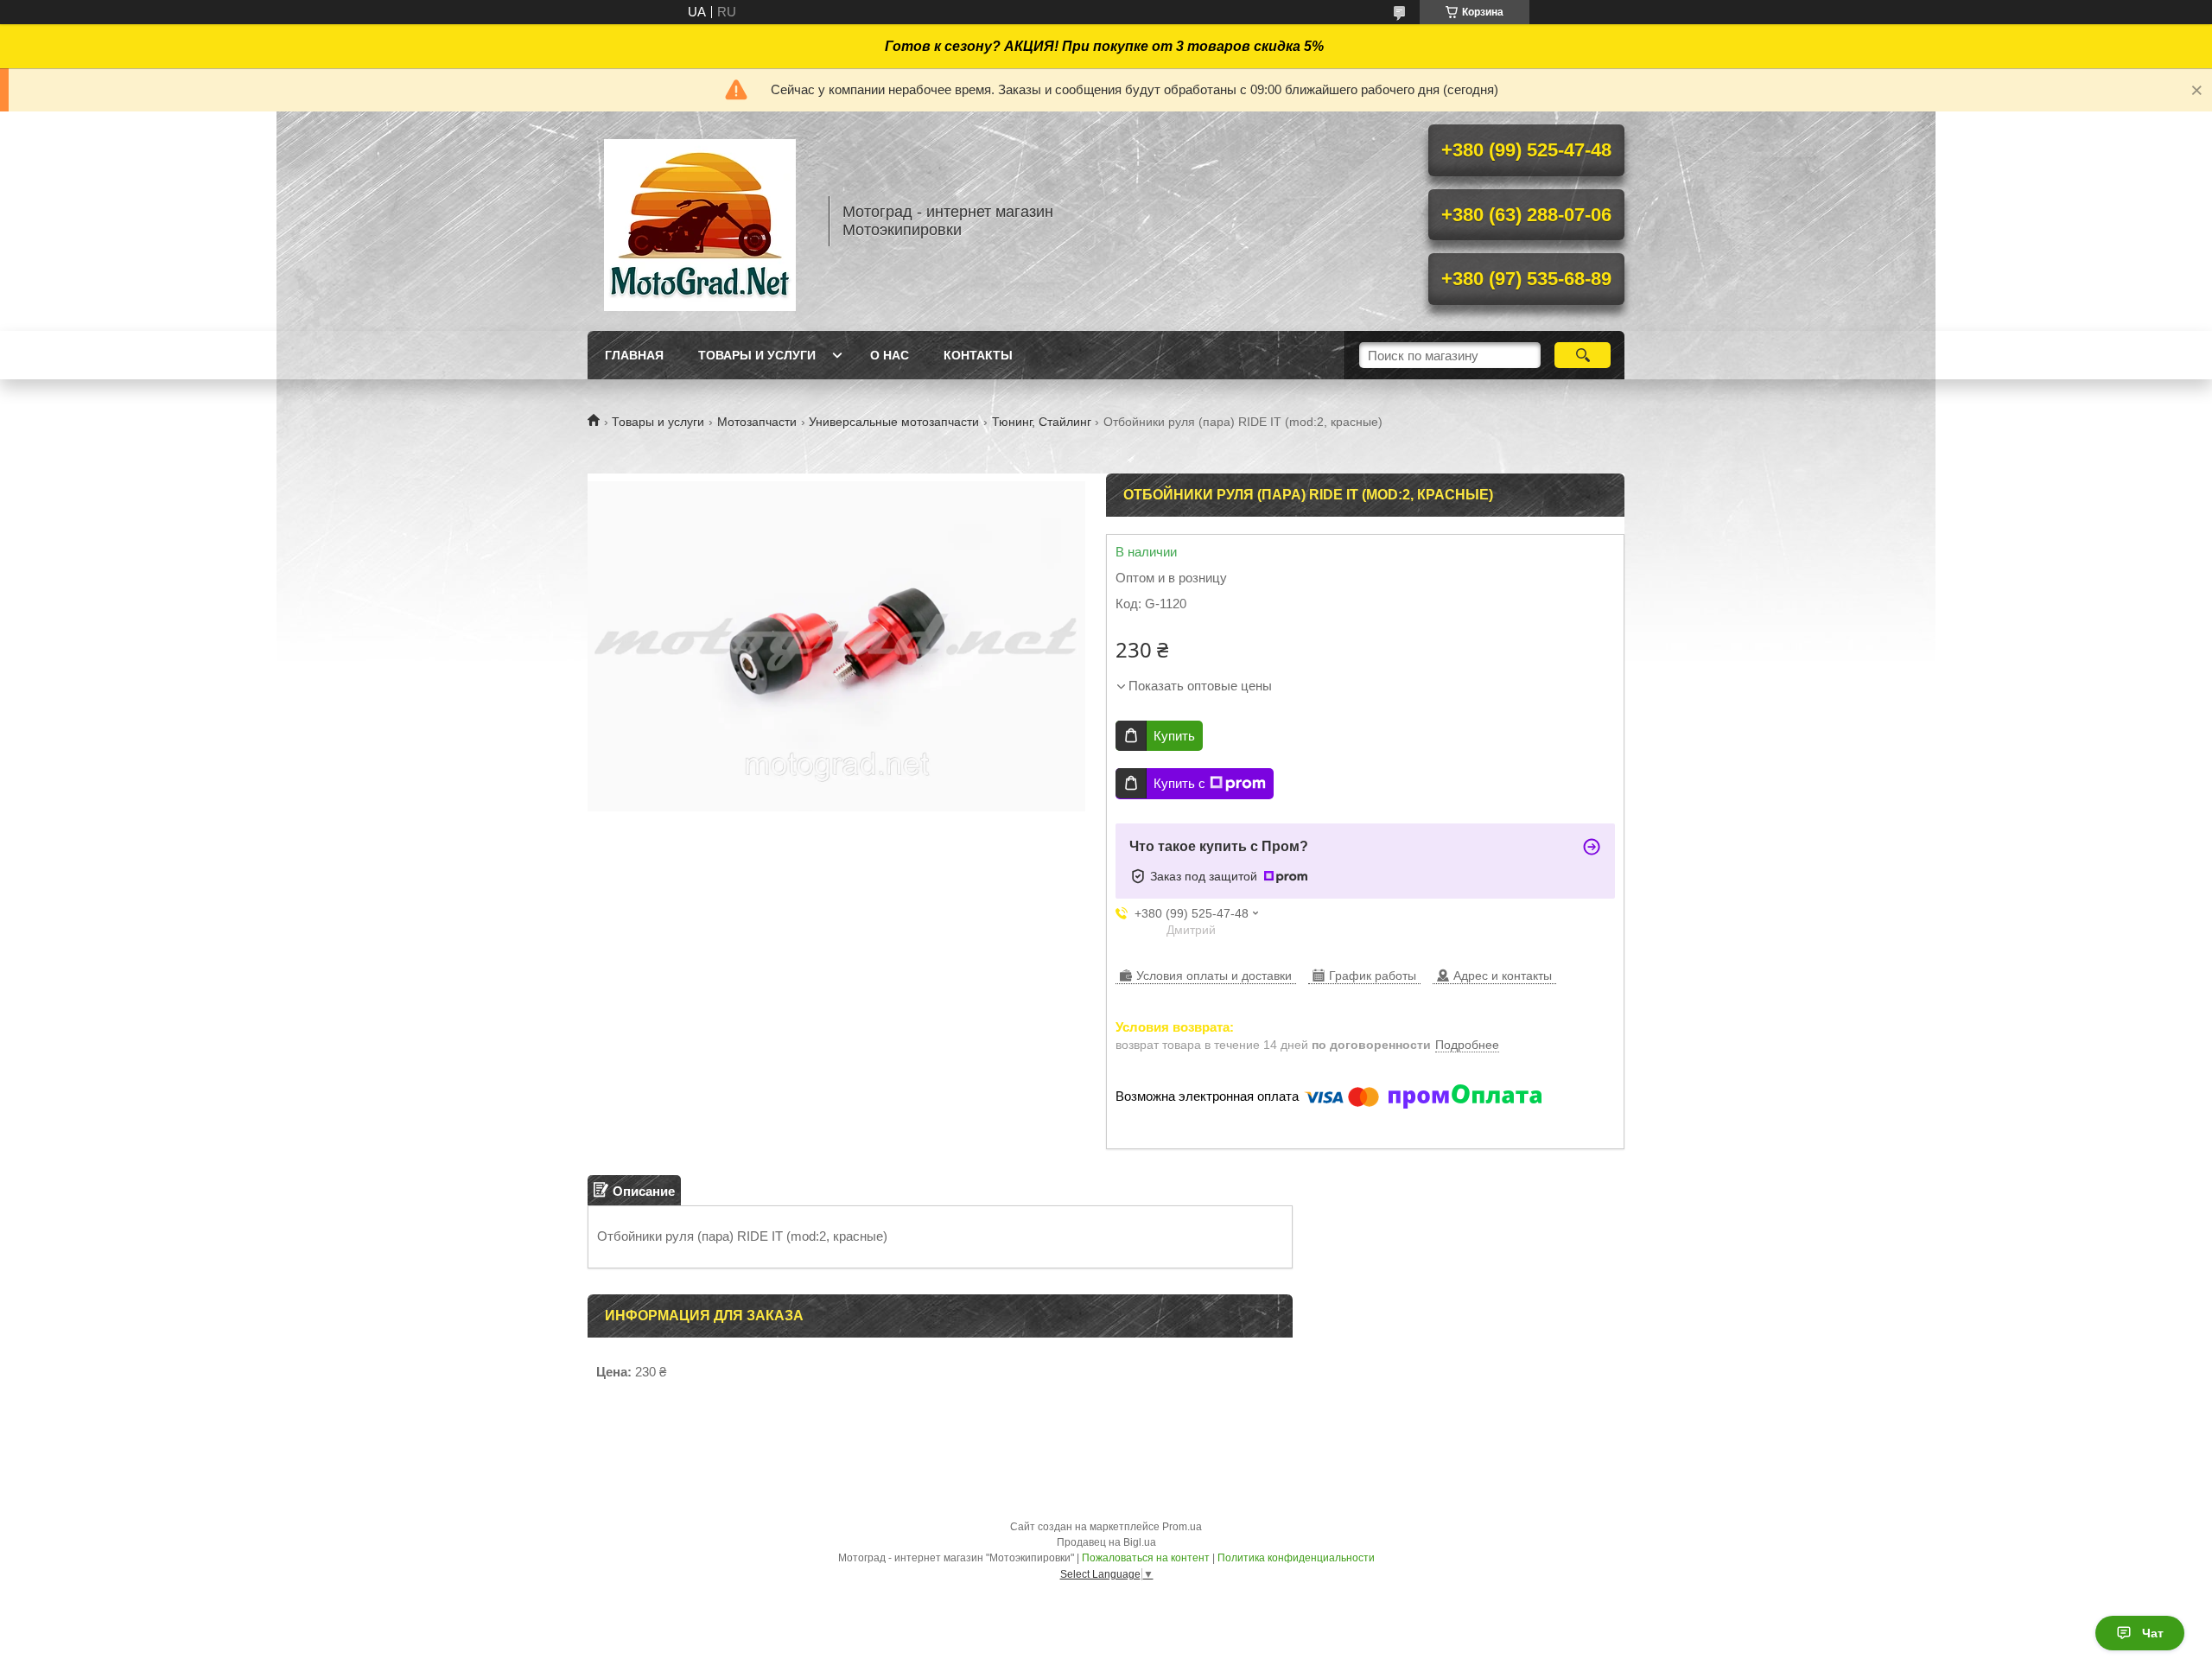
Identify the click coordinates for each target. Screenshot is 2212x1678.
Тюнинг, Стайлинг (1042, 422)
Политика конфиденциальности (1296, 1558)
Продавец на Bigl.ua (1106, 1542)
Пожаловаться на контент (1146, 1558)
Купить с (1179, 783)
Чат (2153, 1633)
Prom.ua (1182, 1527)
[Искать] (1583, 355)
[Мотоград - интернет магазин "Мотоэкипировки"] (700, 221)
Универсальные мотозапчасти (894, 422)
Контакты (978, 355)
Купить (1174, 736)
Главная (634, 355)
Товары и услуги (757, 355)
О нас (890, 355)
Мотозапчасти (757, 422)
